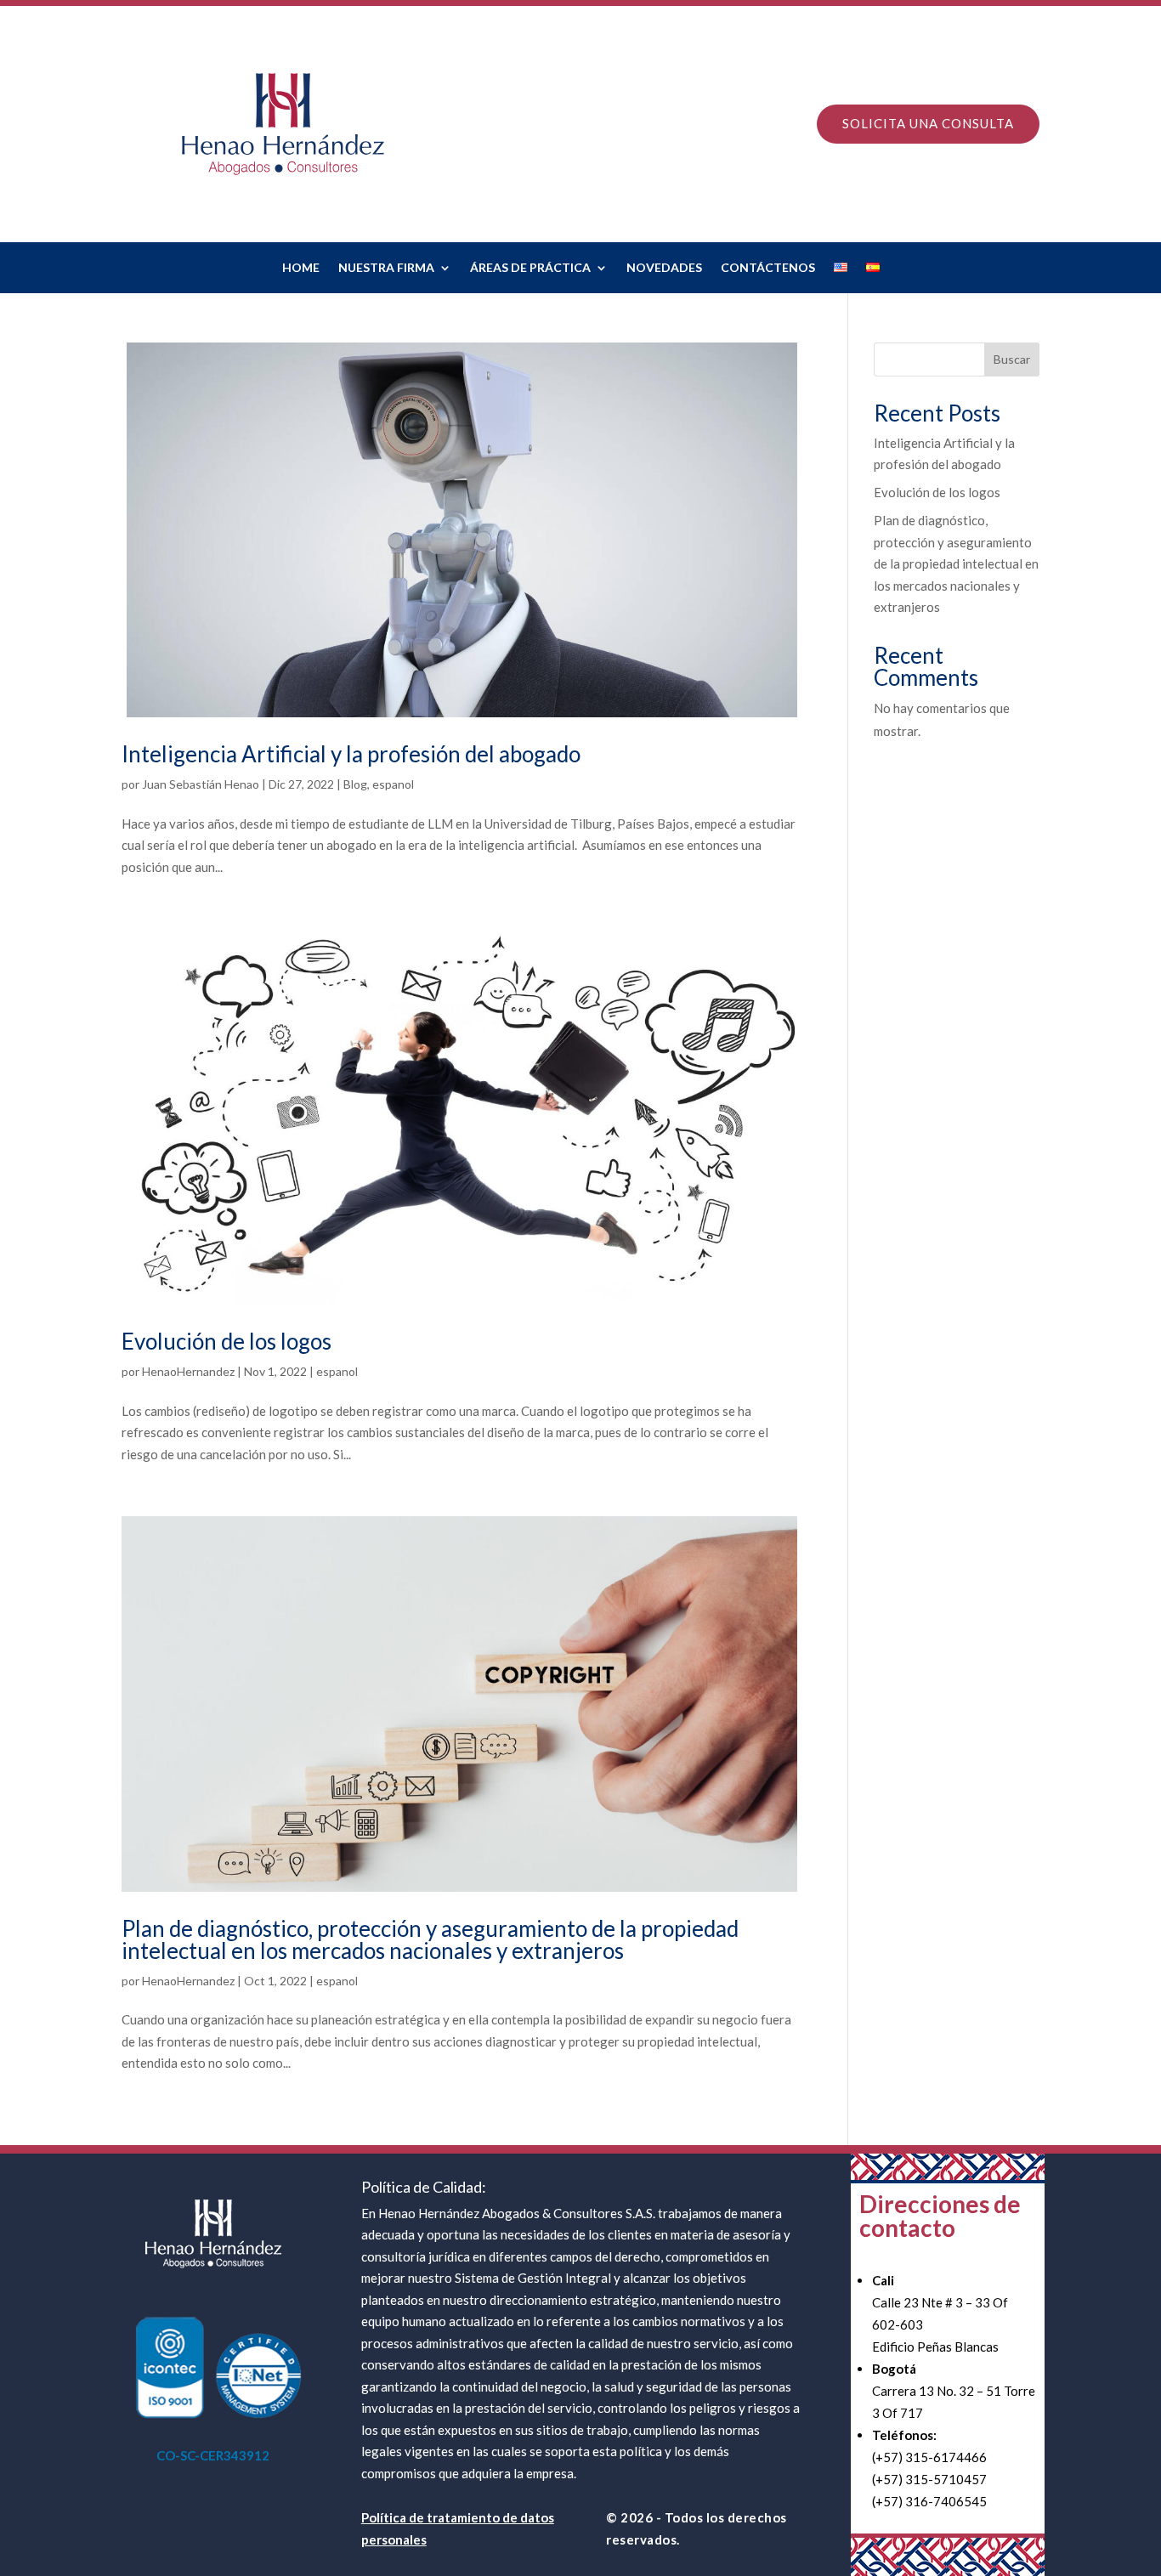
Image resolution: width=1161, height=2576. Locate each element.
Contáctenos (768, 268)
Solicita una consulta (928, 123)
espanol (393, 784)
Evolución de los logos (227, 1341)
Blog (355, 784)
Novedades (664, 268)
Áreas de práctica (530, 268)
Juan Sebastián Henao (201, 784)
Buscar (1012, 359)
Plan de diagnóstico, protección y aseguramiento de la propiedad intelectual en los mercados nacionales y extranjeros (430, 1939)
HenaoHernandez (188, 1371)
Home (301, 268)
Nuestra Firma (386, 268)
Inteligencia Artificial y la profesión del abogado (351, 754)
